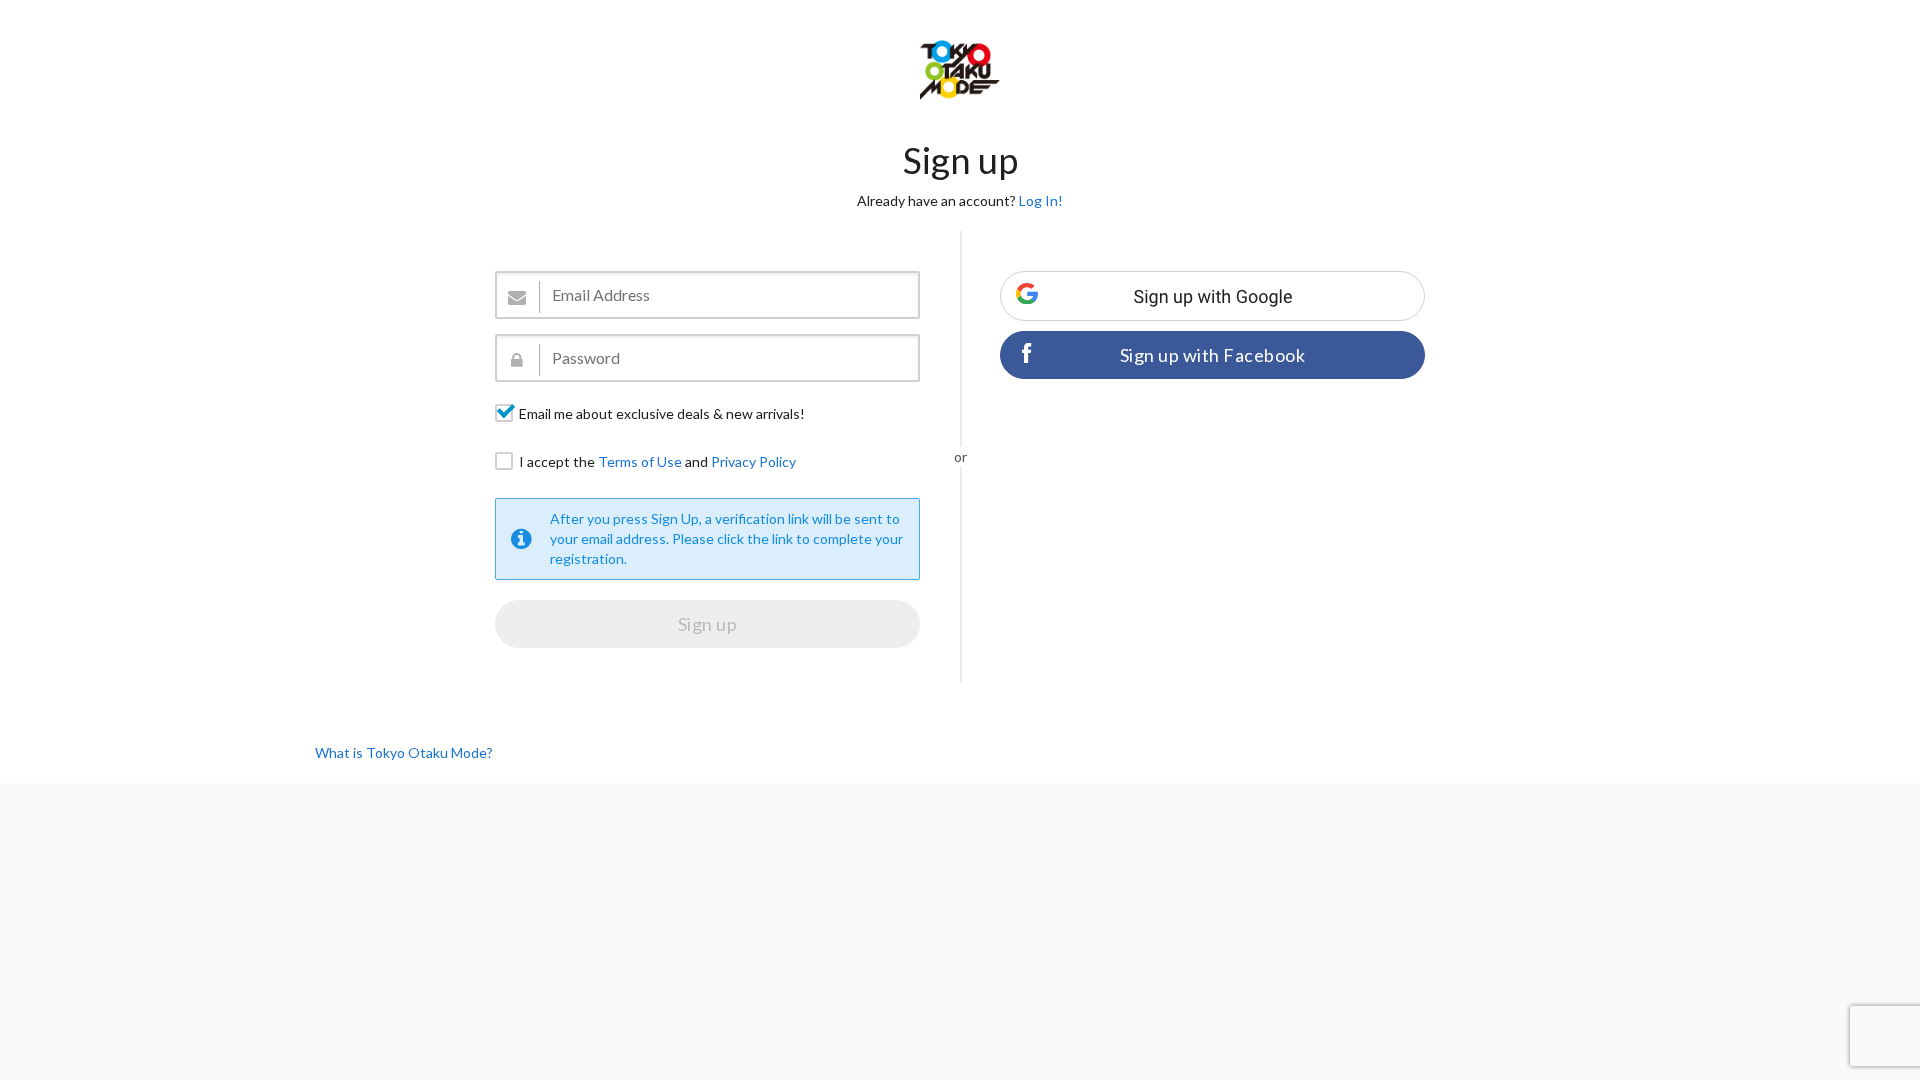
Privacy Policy (753, 461)
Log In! (1041, 200)
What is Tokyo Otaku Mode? (404, 752)
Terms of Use (640, 461)
